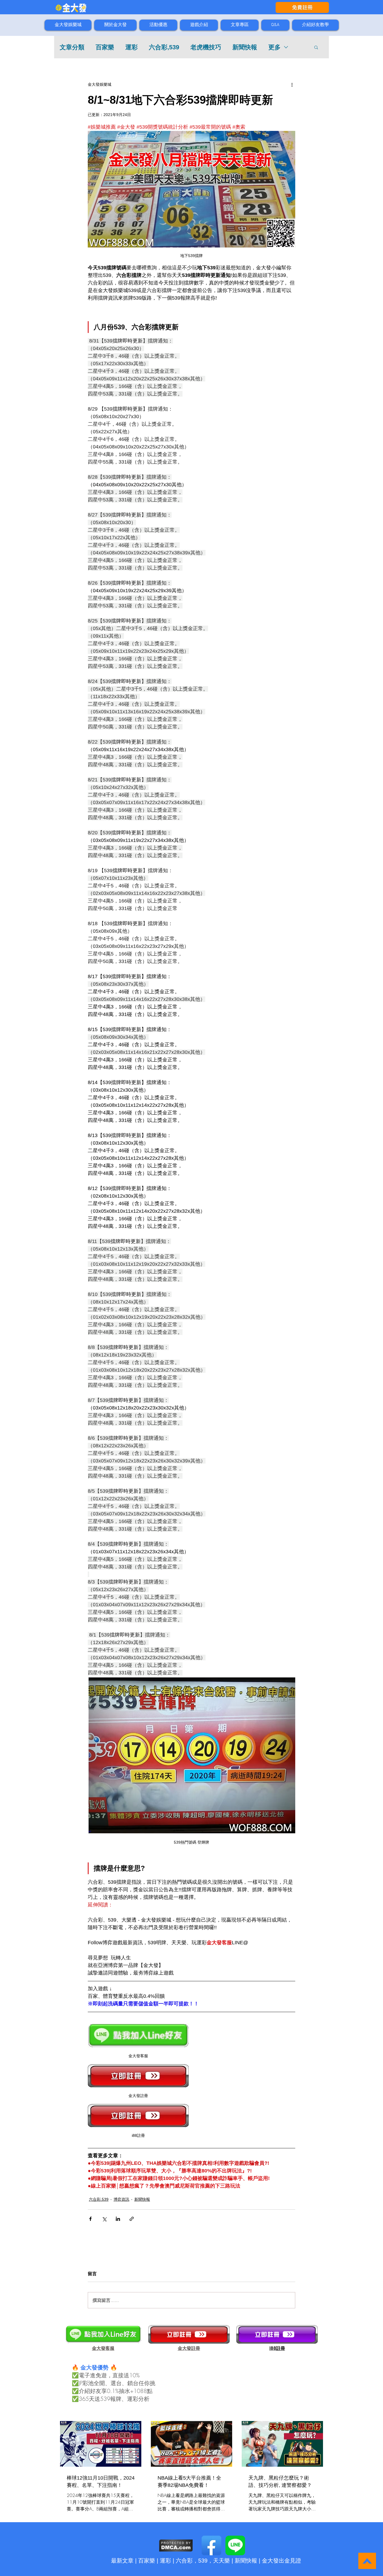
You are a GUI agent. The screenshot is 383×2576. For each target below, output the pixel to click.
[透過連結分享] (132, 2219)
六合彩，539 (192, 2561)
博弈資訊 (121, 2199)
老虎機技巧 (206, 47)
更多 (274, 47)
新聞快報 (245, 47)
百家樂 (105, 47)
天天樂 (222, 2561)
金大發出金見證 (282, 2561)
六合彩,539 (164, 47)
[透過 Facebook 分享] (90, 2219)
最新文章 (122, 2561)
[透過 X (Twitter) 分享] (104, 2219)
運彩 (131, 47)
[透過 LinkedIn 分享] (118, 2219)
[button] (316, 47)
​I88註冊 (277, 2348)
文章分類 (72, 47)
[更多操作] (292, 84)
